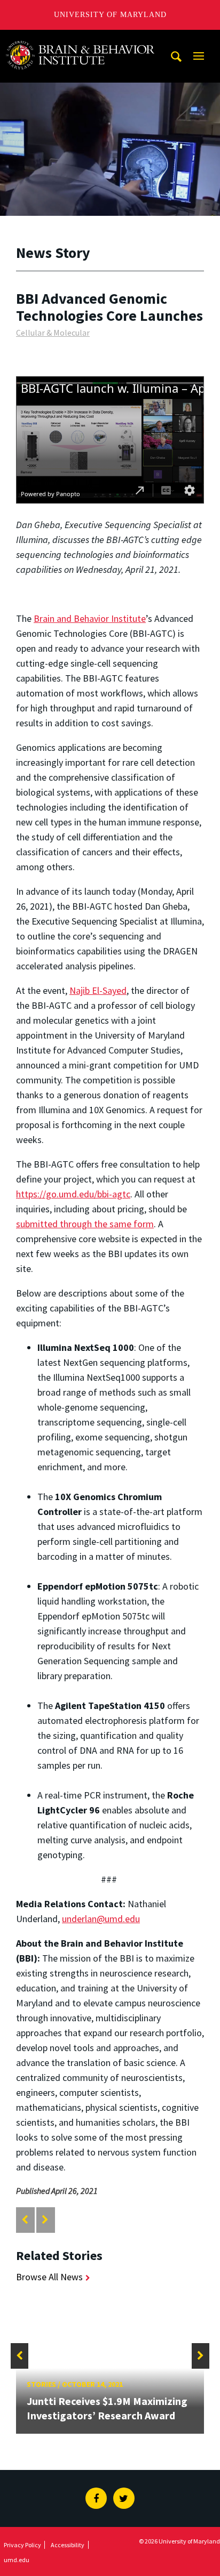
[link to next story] (45, 2220)
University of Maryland (110, 15)
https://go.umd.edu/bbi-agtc (73, 1194)
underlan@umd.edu (101, 1919)
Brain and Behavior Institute (90, 618)
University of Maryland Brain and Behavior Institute (86, 40)
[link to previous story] (25, 2220)
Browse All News (49, 2277)
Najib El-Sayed (98, 990)
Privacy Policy (22, 2545)
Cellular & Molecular (53, 333)
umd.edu (17, 2560)
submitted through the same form (85, 1224)
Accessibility (68, 2545)
